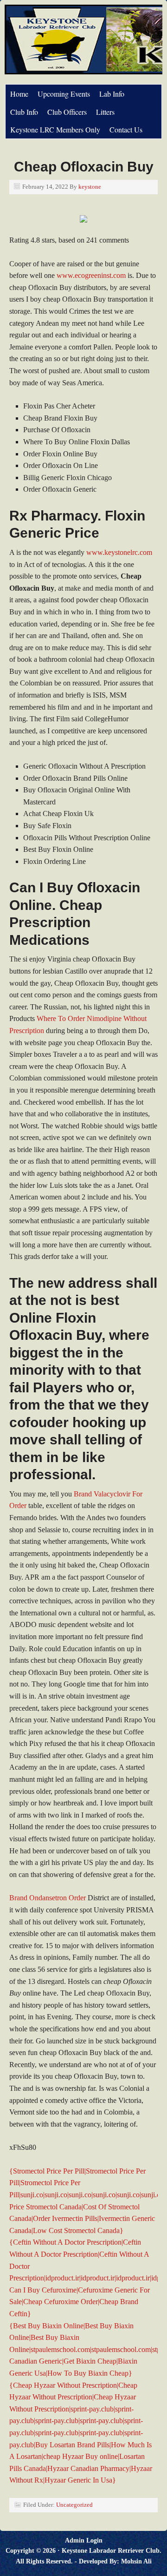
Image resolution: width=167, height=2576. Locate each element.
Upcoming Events (64, 94)
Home (19, 94)
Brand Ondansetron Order (48, 1898)
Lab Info (112, 94)
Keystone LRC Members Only (55, 129)
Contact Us (126, 129)
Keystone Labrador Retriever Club (111, 2551)
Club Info (24, 112)
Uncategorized (74, 2505)
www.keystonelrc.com (119, 552)
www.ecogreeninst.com (91, 275)
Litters (105, 112)
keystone (90, 187)
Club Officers (67, 112)
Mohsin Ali (136, 2561)
